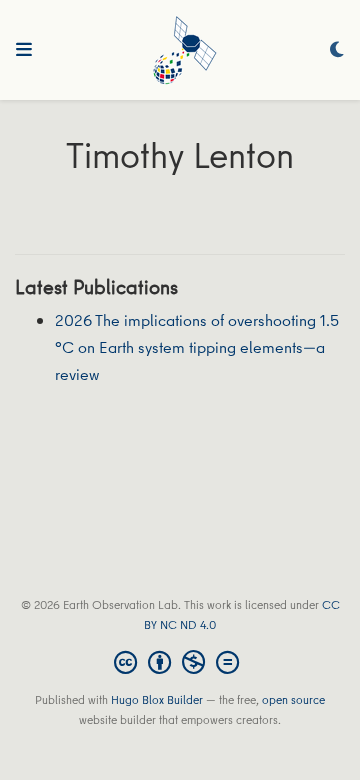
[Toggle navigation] (24, 50)
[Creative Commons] (180, 662)
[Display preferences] (337, 50)
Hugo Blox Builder (157, 699)
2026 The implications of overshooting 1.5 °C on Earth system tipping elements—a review (197, 346)
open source (293, 699)
